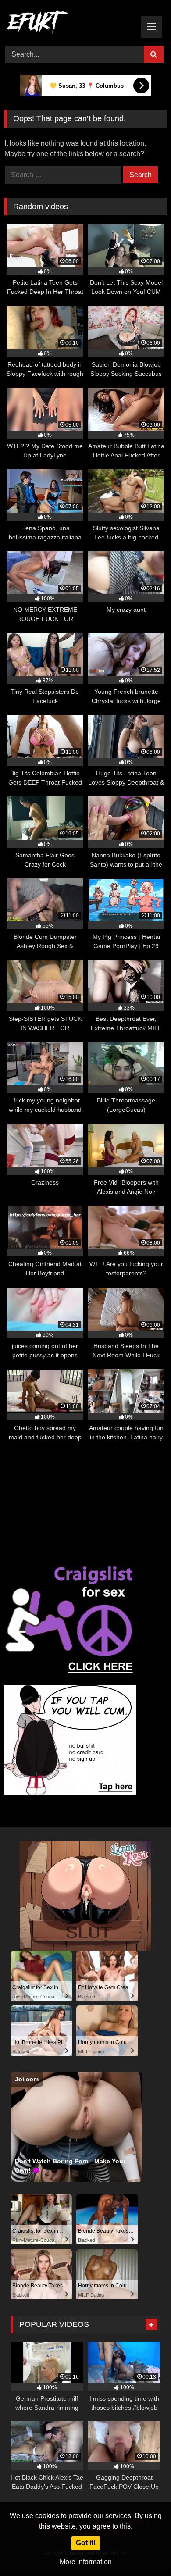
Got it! (86, 2543)
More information (86, 2562)
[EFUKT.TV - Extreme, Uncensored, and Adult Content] (70, 24)
